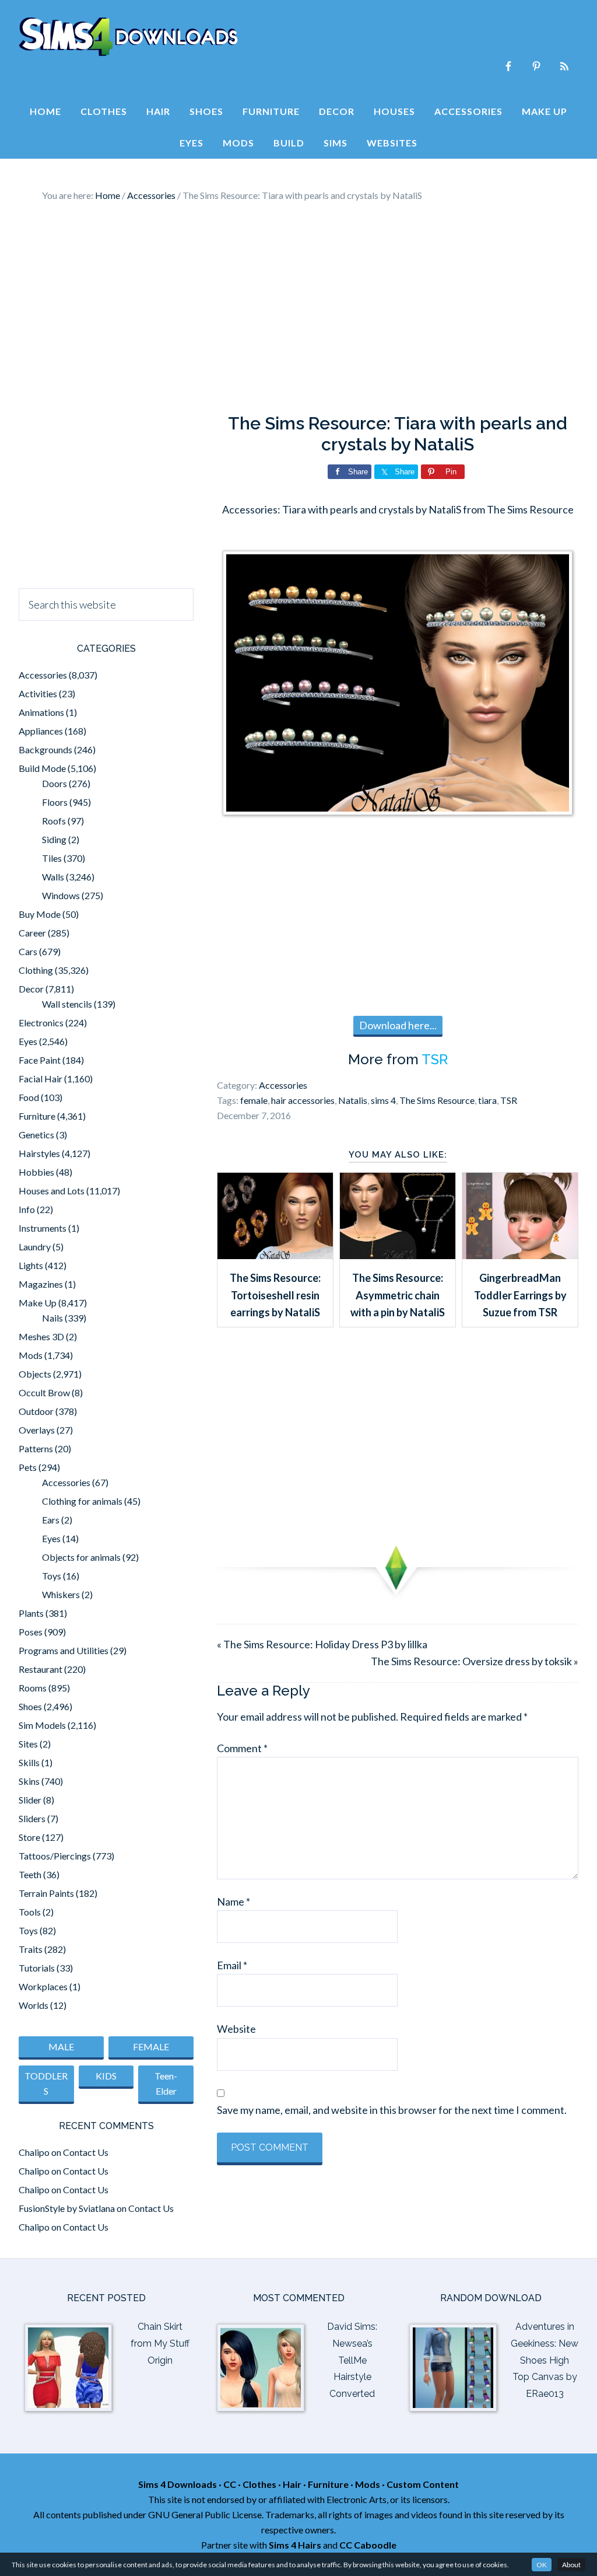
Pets (28, 1467)
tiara (487, 1100)
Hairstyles (39, 1153)
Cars (28, 951)
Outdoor (36, 1411)
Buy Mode (40, 914)
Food (29, 1097)
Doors (55, 783)
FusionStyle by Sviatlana (67, 2208)
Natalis (353, 1100)
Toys (52, 1576)
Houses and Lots (52, 1191)
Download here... (398, 1025)
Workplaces (43, 1986)
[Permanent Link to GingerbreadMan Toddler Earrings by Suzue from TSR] (520, 1255)
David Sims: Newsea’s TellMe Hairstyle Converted (352, 2360)
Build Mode (42, 768)
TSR (435, 1059)
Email (232, 1965)
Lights (31, 1265)
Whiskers (61, 1594)
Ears (51, 1520)
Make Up (38, 1303)
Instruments (43, 1228)
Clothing (36, 970)
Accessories (283, 1085)
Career (32, 933)
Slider (30, 1800)
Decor (31, 989)
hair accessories (303, 1100)
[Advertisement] (298, 308)
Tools (30, 1912)
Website (236, 2029)
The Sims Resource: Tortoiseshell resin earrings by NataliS (275, 1295)
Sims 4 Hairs (295, 2545)
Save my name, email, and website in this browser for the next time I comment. (392, 2110)
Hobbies (36, 1172)
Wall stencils (67, 1004)
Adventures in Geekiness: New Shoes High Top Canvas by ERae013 (545, 2360)
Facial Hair (41, 1079)
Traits (31, 1949)
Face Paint (40, 1060)
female (254, 1100)
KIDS (106, 2076)
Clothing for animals (82, 1501)
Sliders (32, 1818)
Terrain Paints (46, 1893)
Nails (52, 1318)
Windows (61, 895)
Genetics (36, 1135)
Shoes (30, 1706)
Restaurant (41, 1669)
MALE (61, 2047)
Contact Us (86, 2152)
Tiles (52, 858)
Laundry (35, 1247)
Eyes (28, 1041)
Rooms (33, 1688)
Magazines (41, 1284)
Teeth (30, 1874)
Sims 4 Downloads (128, 37)
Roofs (54, 821)
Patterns (36, 1448)
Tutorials (37, 1968)
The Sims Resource (437, 1100)
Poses (31, 1632)
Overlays (37, 1430)
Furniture (37, 1116)
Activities (38, 693)
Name (233, 1902)
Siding (54, 839)
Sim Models (42, 1725)
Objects (35, 1374)
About (571, 2565)
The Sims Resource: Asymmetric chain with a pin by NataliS (398, 1295)
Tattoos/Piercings (55, 1856)
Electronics (41, 1023)
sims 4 (383, 1100)
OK (542, 2565)
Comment (242, 1748)
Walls (53, 877)
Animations (41, 712)
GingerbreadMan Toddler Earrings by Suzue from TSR (520, 1295)
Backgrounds (45, 749)
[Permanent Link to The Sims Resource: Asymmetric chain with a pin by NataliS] (398, 1255)
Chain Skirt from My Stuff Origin (160, 2343)
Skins (29, 1781)
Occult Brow (44, 1392)
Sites (28, 1744)
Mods (31, 1355)
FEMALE (151, 2047)
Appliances (41, 731)
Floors (55, 802)
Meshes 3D (41, 1336)
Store (29, 1837)
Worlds (34, 2005)
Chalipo (34, 2152)
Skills (29, 1762)
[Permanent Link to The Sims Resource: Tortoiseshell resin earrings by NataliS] (275, 1255)
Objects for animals (81, 1557)
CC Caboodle (368, 2545)
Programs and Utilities (64, 1650)
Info (27, 1209)
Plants (31, 1613)
